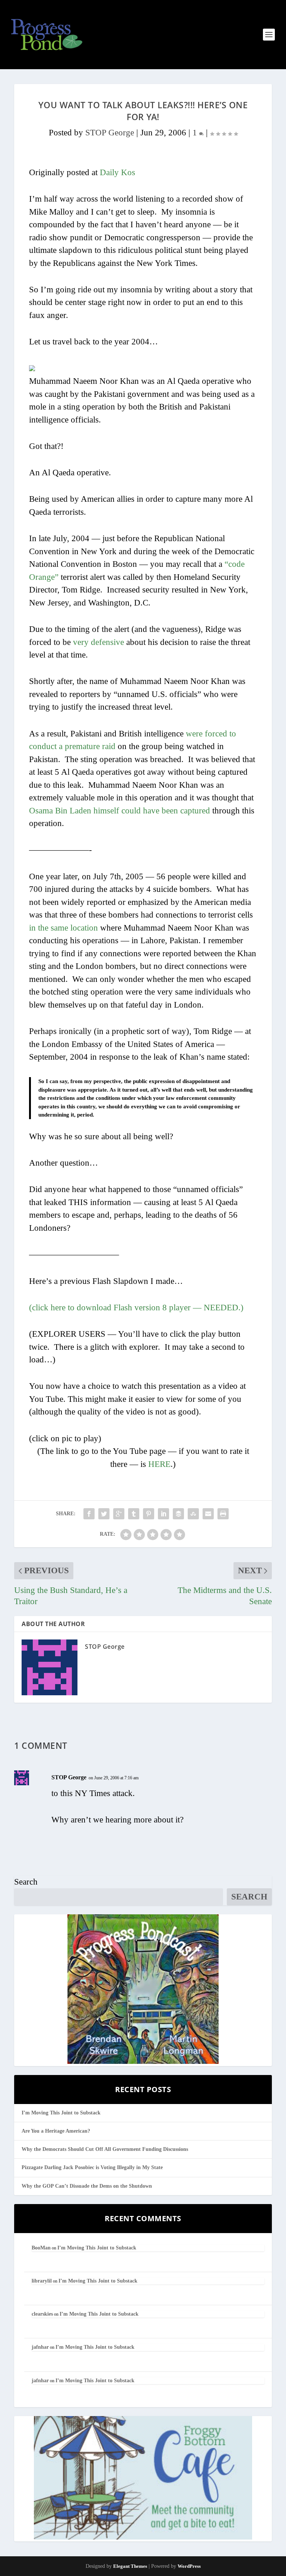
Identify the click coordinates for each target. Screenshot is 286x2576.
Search (26, 1882)
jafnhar (40, 2347)
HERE (159, 1464)
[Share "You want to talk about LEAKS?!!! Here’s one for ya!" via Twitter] (104, 1514)
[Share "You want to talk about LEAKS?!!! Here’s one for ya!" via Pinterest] (149, 1514)
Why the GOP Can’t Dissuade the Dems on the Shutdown (87, 2186)
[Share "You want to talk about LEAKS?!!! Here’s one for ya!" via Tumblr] (134, 1514)
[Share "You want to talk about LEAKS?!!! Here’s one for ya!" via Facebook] (89, 1514)
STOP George (110, 133)
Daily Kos (117, 172)
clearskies (42, 2314)
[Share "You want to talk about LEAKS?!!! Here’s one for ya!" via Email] (208, 1514)
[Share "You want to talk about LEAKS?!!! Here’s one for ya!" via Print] (223, 1514)
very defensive (98, 642)
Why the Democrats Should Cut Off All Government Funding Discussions (105, 2149)
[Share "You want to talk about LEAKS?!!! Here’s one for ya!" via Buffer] (178, 1514)
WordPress (189, 2566)
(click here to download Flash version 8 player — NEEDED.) (136, 1308)
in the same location (63, 928)
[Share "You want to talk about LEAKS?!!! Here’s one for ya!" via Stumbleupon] (193, 1514)
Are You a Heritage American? (56, 2131)
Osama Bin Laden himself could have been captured (120, 811)
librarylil (42, 2281)
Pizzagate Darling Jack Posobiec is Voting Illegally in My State (92, 2167)
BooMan (41, 2248)
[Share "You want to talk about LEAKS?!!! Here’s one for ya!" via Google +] (119, 1514)
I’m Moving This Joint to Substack (61, 2113)
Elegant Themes (130, 2566)
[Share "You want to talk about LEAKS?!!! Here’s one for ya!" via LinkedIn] (163, 1514)
